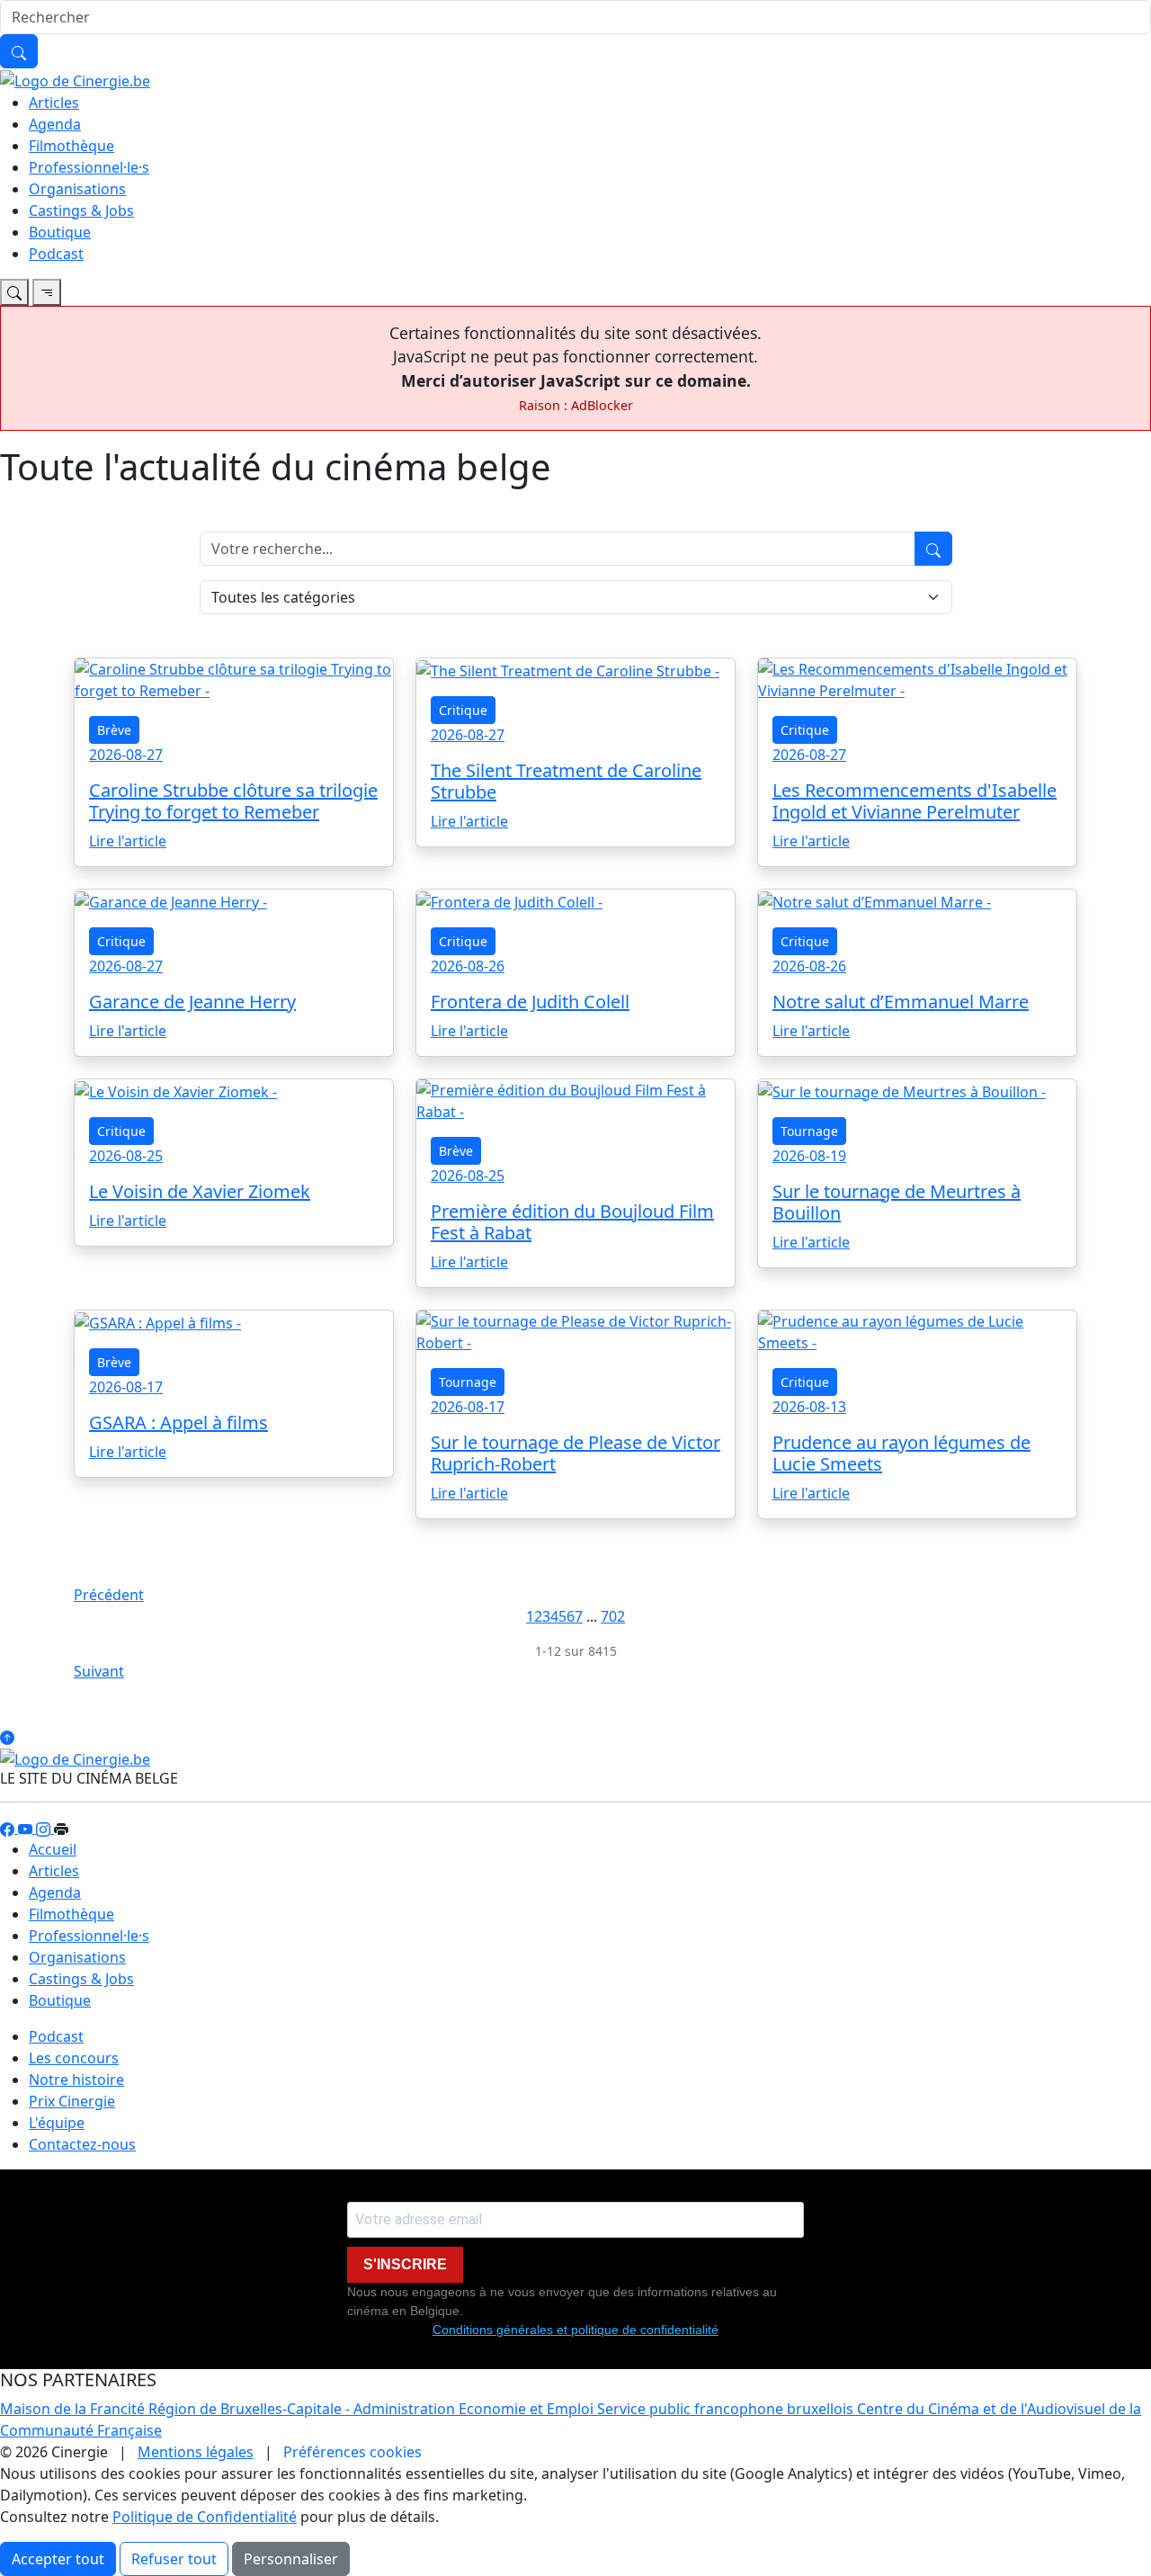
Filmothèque (71, 146)
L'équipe (57, 2123)
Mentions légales (196, 2452)
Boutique (60, 232)
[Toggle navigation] (14, 292)
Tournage (809, 1131)
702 (613, 1616)
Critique (463, 710)
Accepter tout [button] (58, 2559)
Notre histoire (76, 2080)
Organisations (77, 189)
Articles (54, 103)
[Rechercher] (19, 51)
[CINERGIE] (75, 79)
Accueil (53, 1849)
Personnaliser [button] (291, 2559)
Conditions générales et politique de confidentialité (575, 2330)
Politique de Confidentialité (205, 2517)
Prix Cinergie (72, 2101)
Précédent (109, 1595)
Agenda (55, 124)
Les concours (74, 2058)
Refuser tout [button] (174, 2559)
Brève (114, 730)
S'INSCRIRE (405, 2264)
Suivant (99, 1671)
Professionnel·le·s (89, 167)
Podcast (56, 254)
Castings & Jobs (81, 210)
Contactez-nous (82, 2144)
